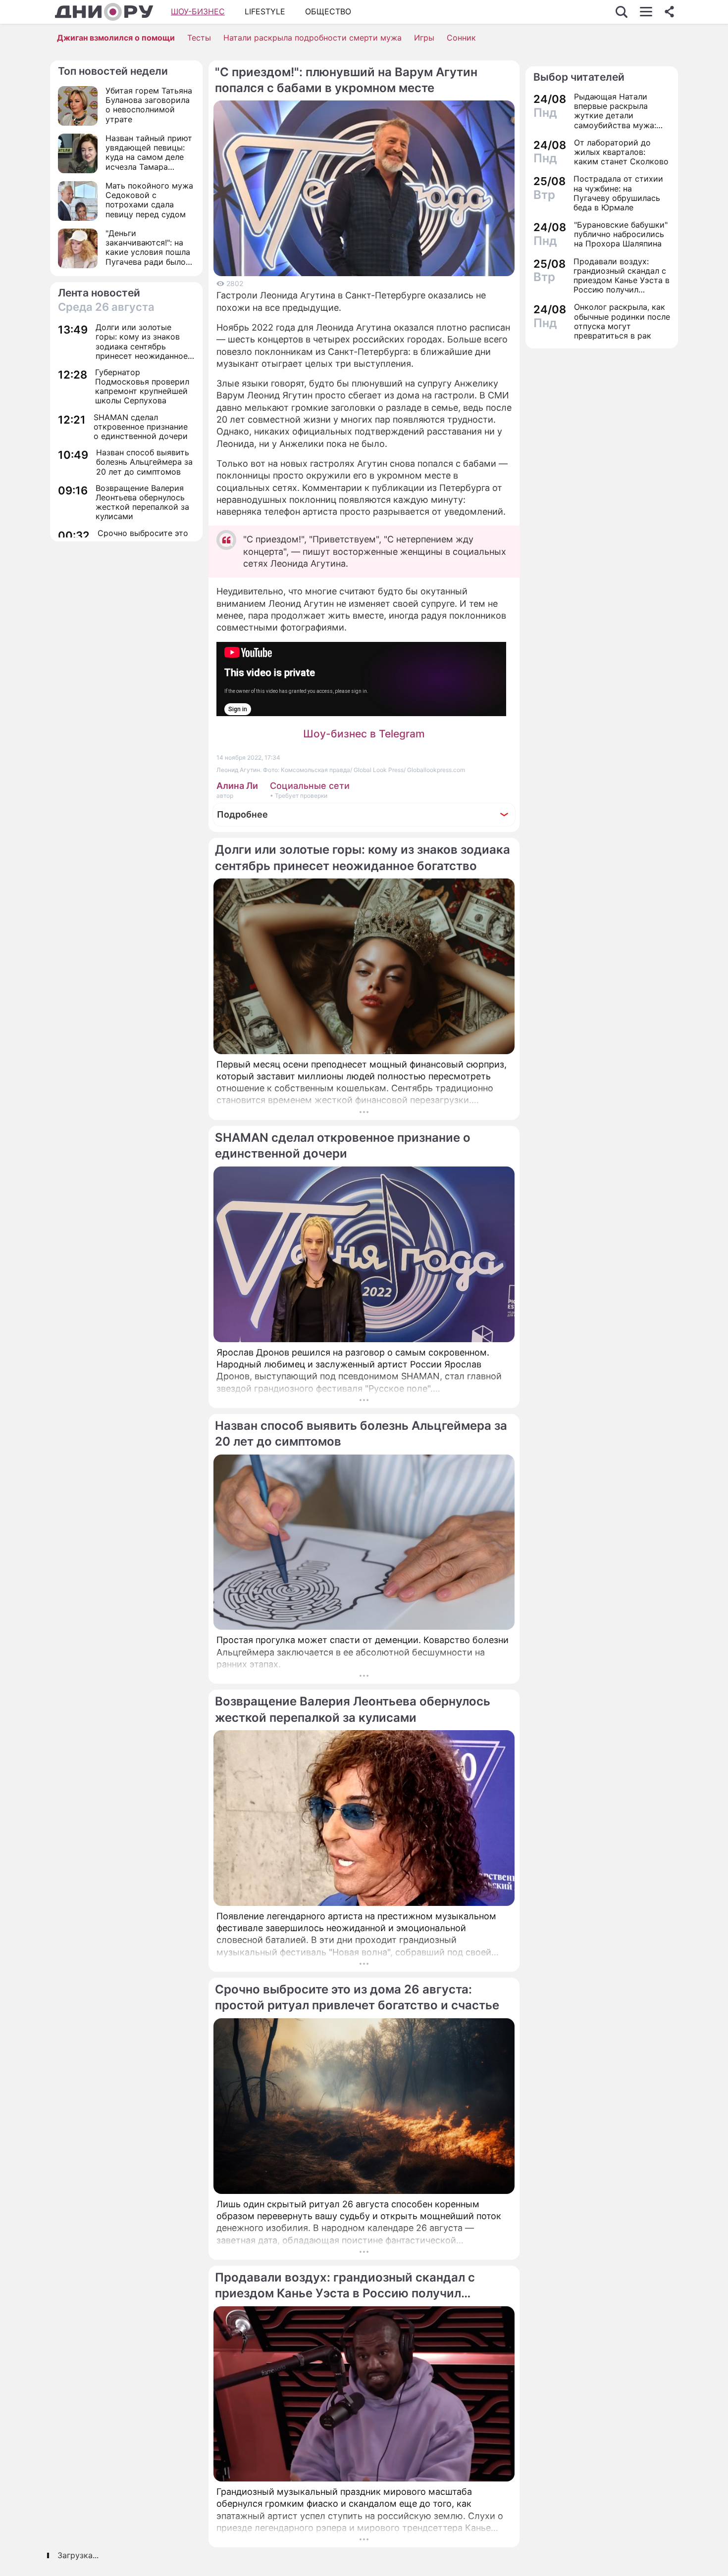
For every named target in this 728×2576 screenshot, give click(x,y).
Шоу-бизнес (198, 11)
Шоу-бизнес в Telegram (364, 734)
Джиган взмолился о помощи (116, 38)
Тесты (199, 38)
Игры (424, 38)
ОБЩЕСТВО (328, 11)
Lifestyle (265, 11)
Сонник (461, 38)
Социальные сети (310, 786)
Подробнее (242, 814)
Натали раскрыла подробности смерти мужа (312, 38)
